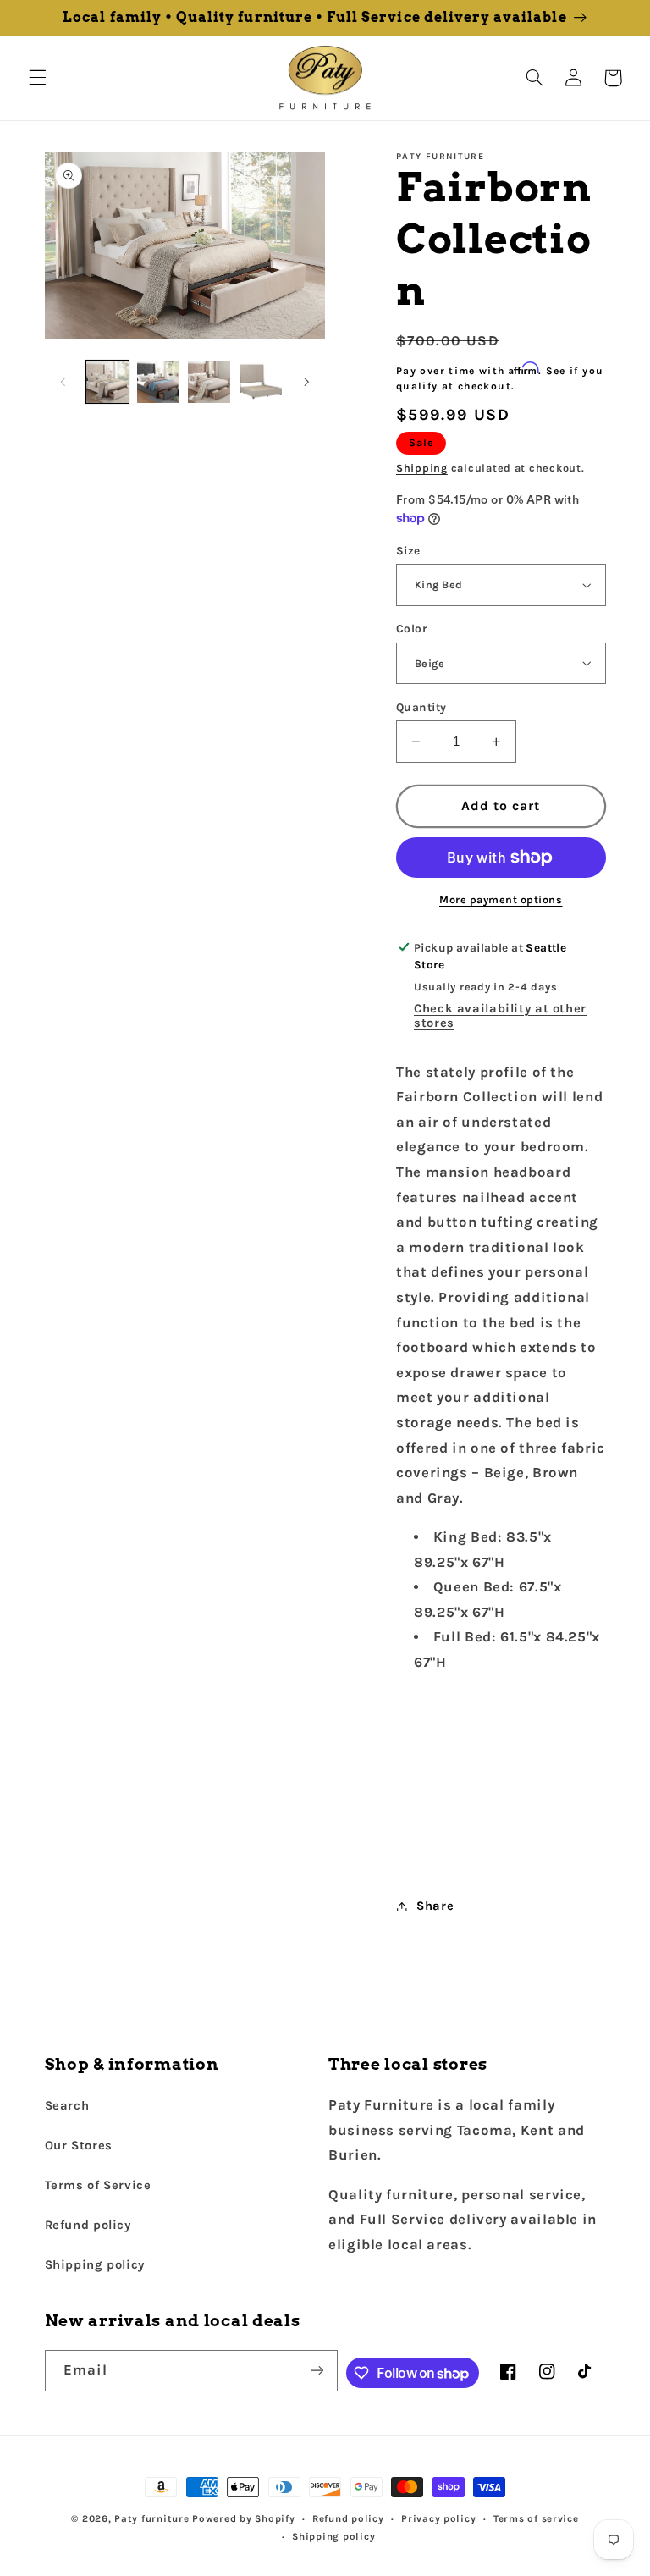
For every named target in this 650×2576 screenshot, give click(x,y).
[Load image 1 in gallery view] (107, 382)
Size (408, 550)
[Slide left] (63, 382)
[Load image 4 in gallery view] (261, 382)
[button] (37, 78)
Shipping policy (95, 2265)
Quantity (421, 707)
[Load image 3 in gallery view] (209, 382)
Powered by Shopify (243, 2518)
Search (67, 2106)
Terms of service (536, 2518)
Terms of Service (98, 2185)
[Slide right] (306, 382)
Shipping (422, 468)
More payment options (501, 899)
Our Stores (79, 2146)
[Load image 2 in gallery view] (158, 382)
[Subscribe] (317, 2371)
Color (411, 628)
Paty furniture (151, 2518)
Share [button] (435, 1906)
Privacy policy (438, 2518)
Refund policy (88, 2225)
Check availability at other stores (500, 1016)
